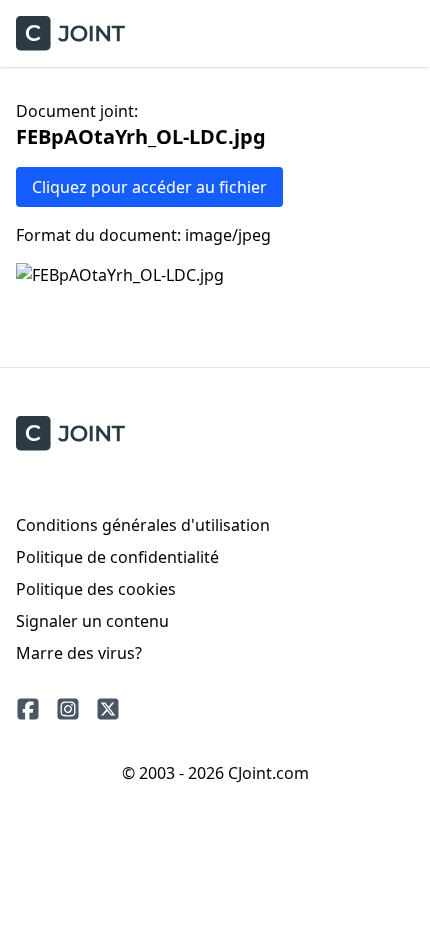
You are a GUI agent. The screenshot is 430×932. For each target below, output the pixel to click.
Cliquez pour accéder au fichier (149, 187)
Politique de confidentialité (117, 557)
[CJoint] (70, 433)
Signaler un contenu (92, 621)
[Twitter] (108, 709)
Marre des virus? (79, 653)
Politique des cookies (96, 589)
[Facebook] (28, 709)
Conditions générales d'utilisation (143, 525)
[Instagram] (68, 709)
